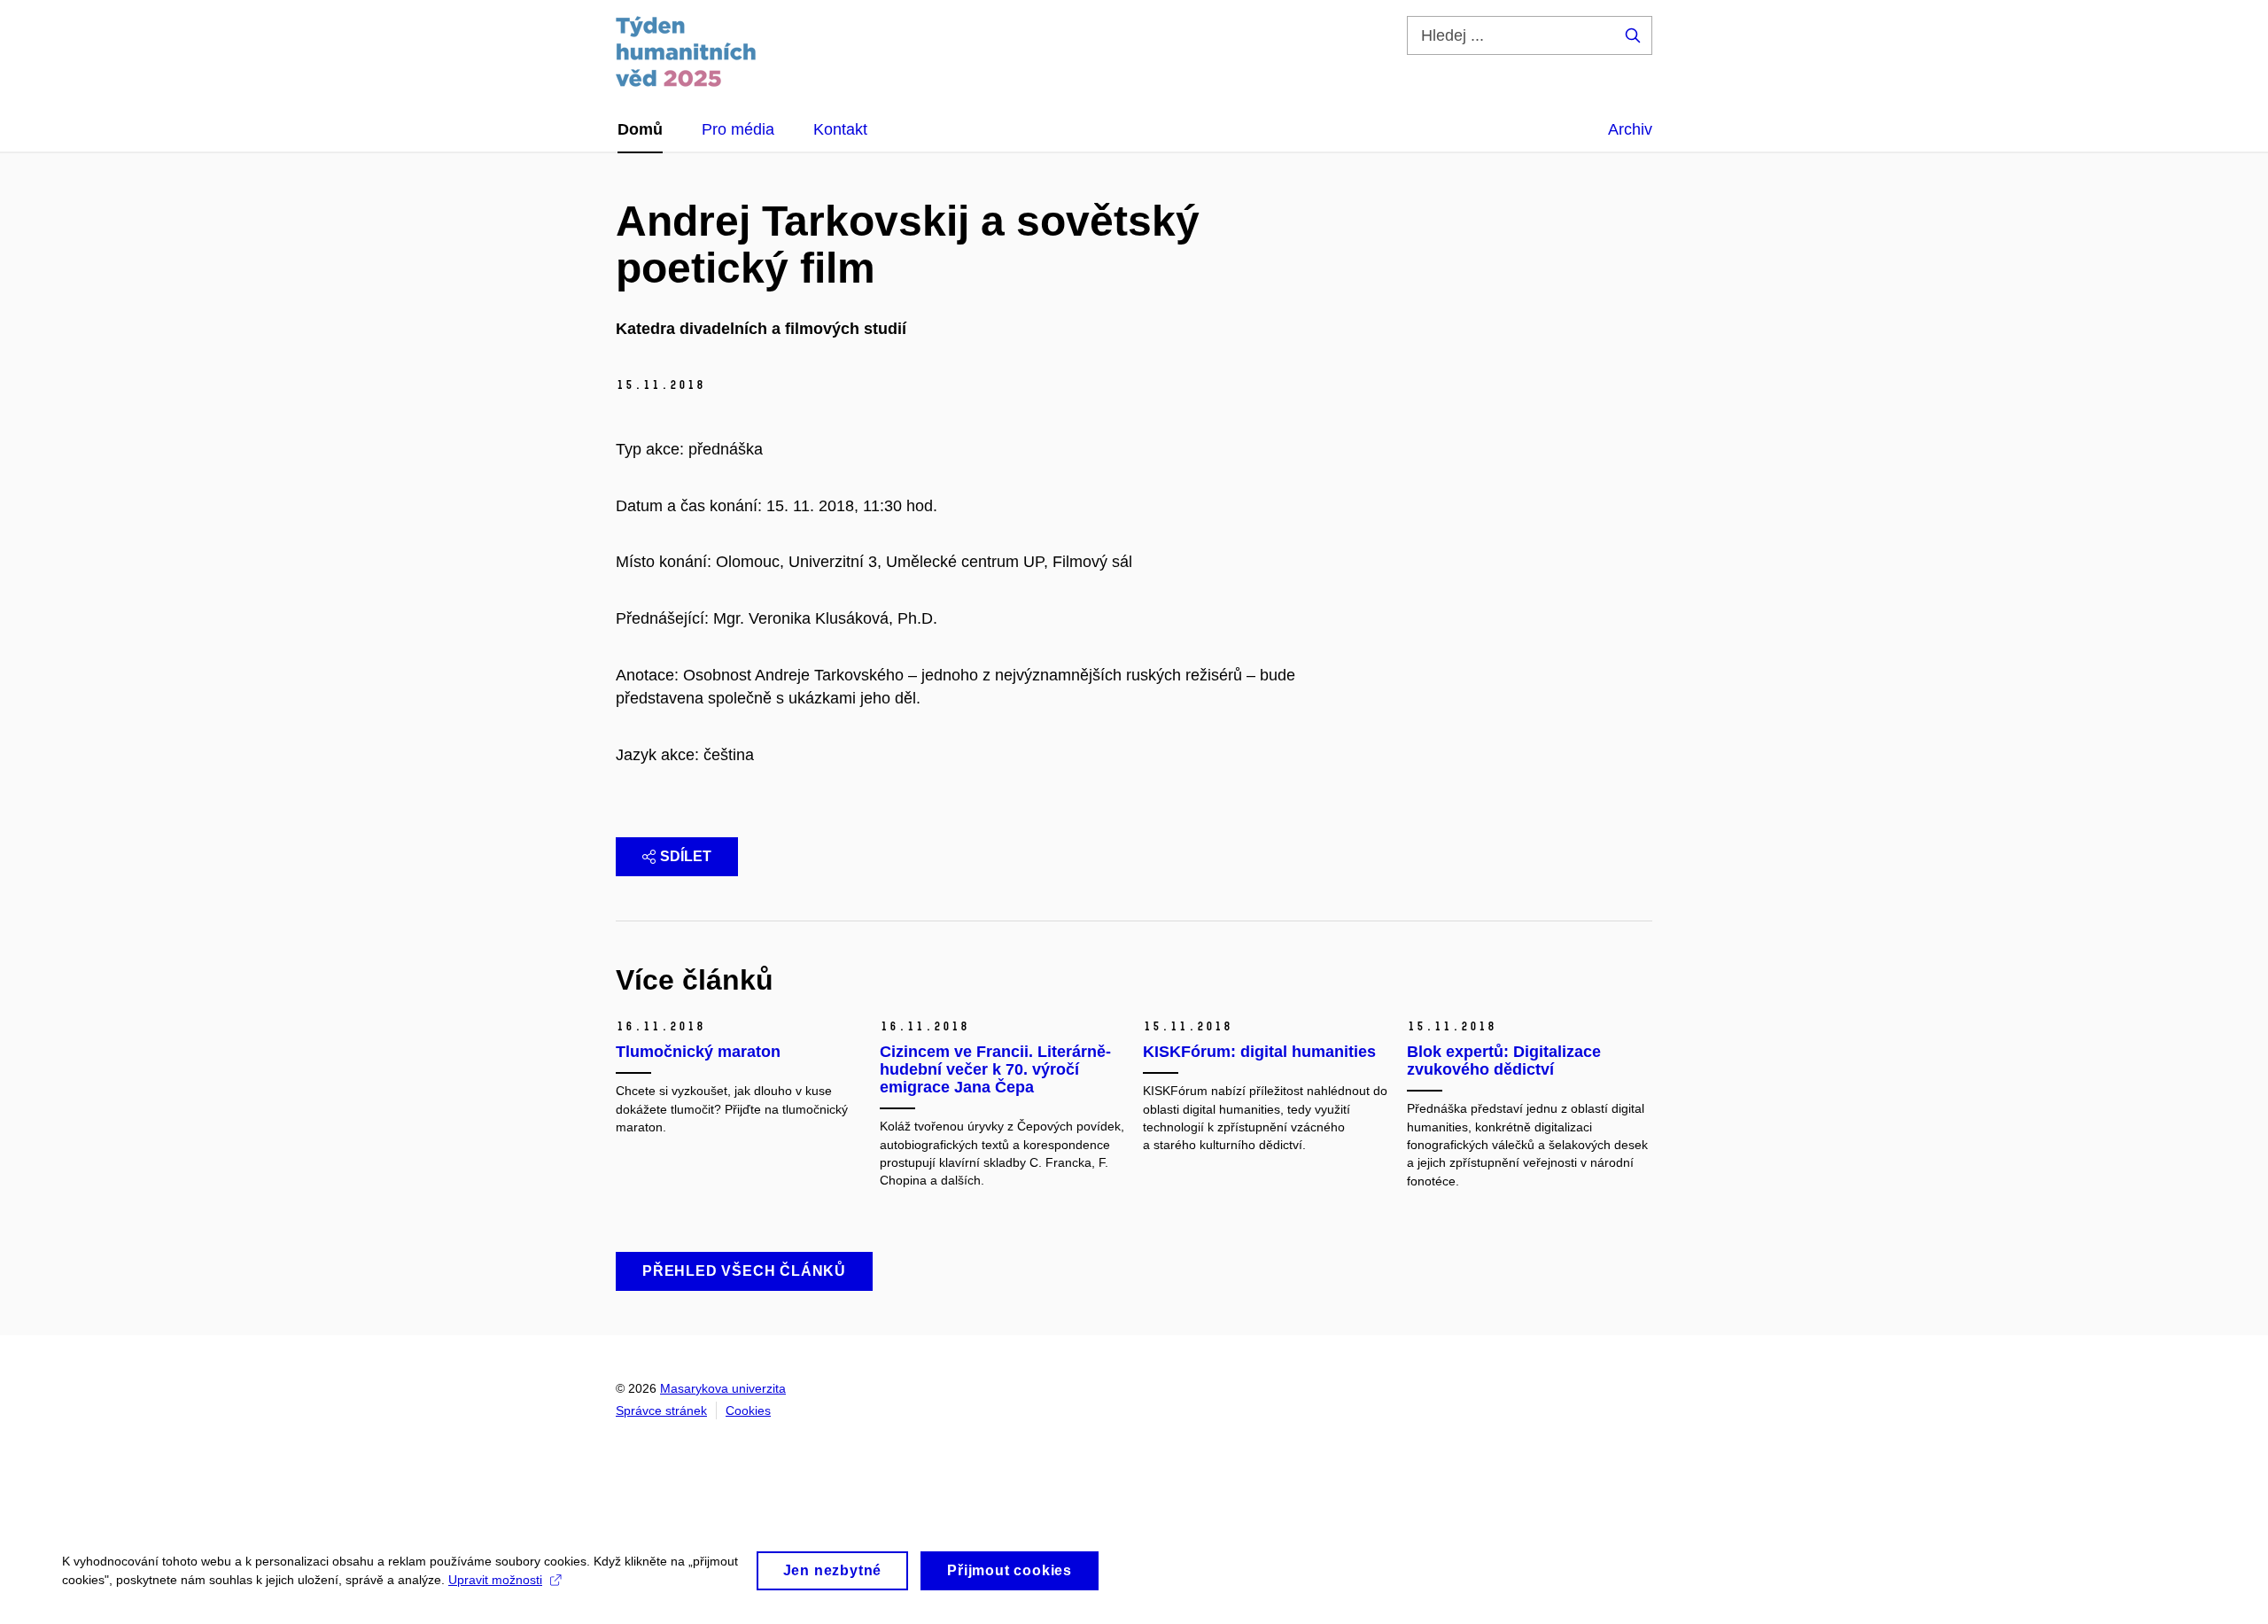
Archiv (1630, 129)
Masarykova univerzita (723, 1388)
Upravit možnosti (495, 1580)
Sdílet (686, 856)
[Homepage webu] (686, 51)
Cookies (748, 1410)
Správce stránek (661, 1410)
